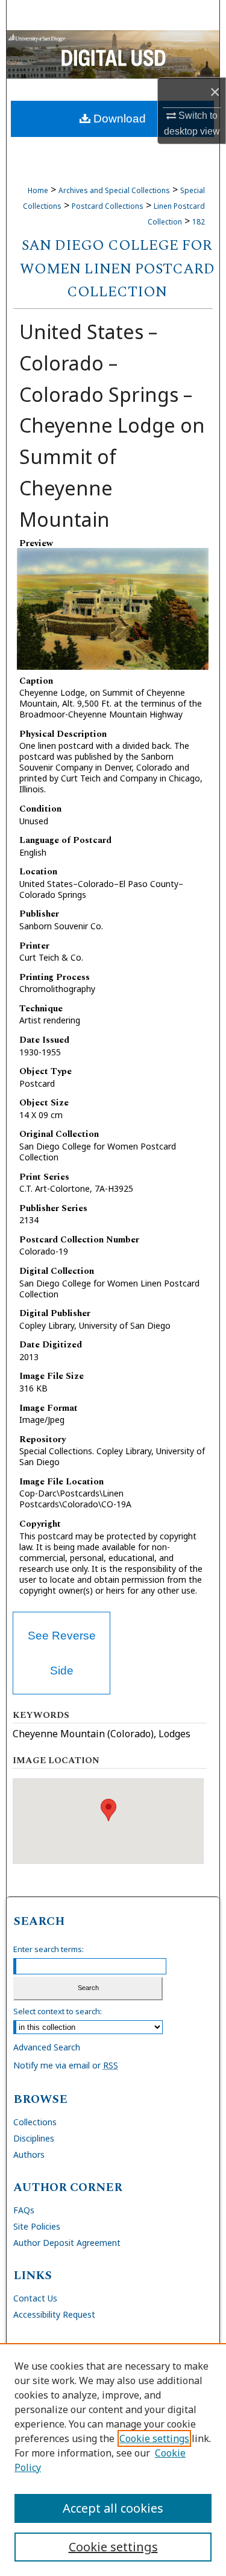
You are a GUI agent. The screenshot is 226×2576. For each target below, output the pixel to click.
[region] (113, 2460)
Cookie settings (154, 2438)
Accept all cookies (113, 2508)
